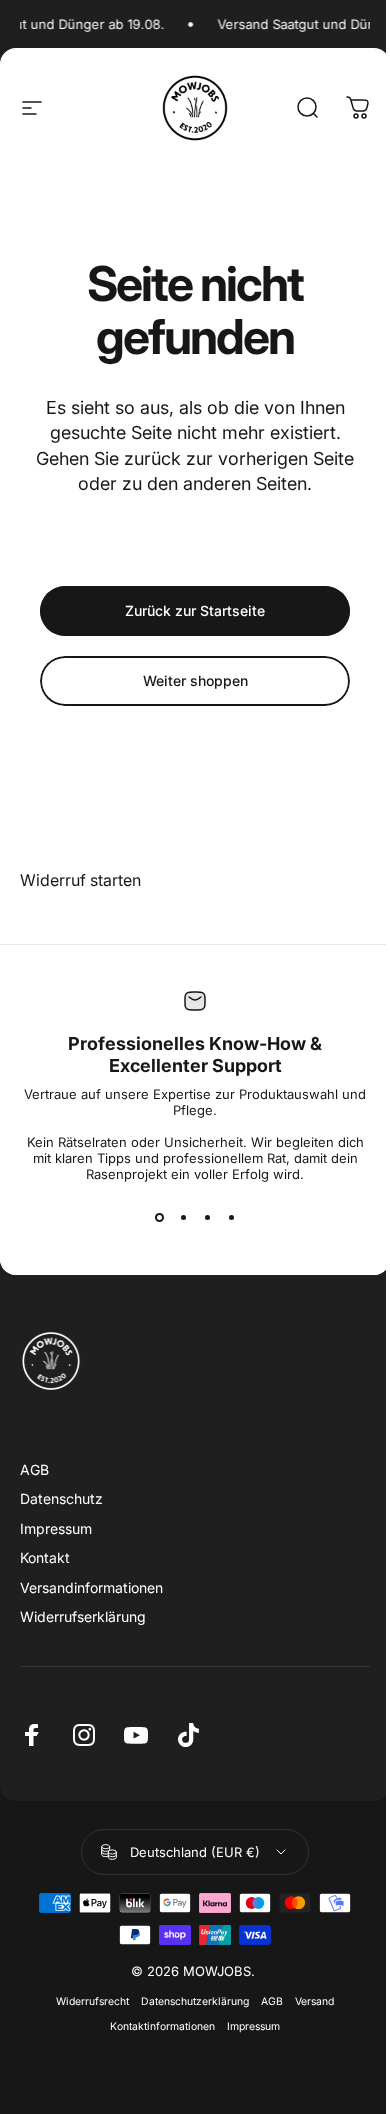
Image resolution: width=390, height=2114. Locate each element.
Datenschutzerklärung (195, 2001)
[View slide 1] (159, 1218)
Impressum (56, 1528)
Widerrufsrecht (92, 2001)
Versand (314, 2001)
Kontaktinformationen (162, 2026)
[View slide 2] (183, 1218)
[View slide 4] (231, 1218)
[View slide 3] (207, 1218)
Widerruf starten (80, 880)
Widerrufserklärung (83, 1616)
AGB (34, 1469)
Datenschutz (61, 1498)
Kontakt (45, 1557)
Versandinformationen (91, 1587)
